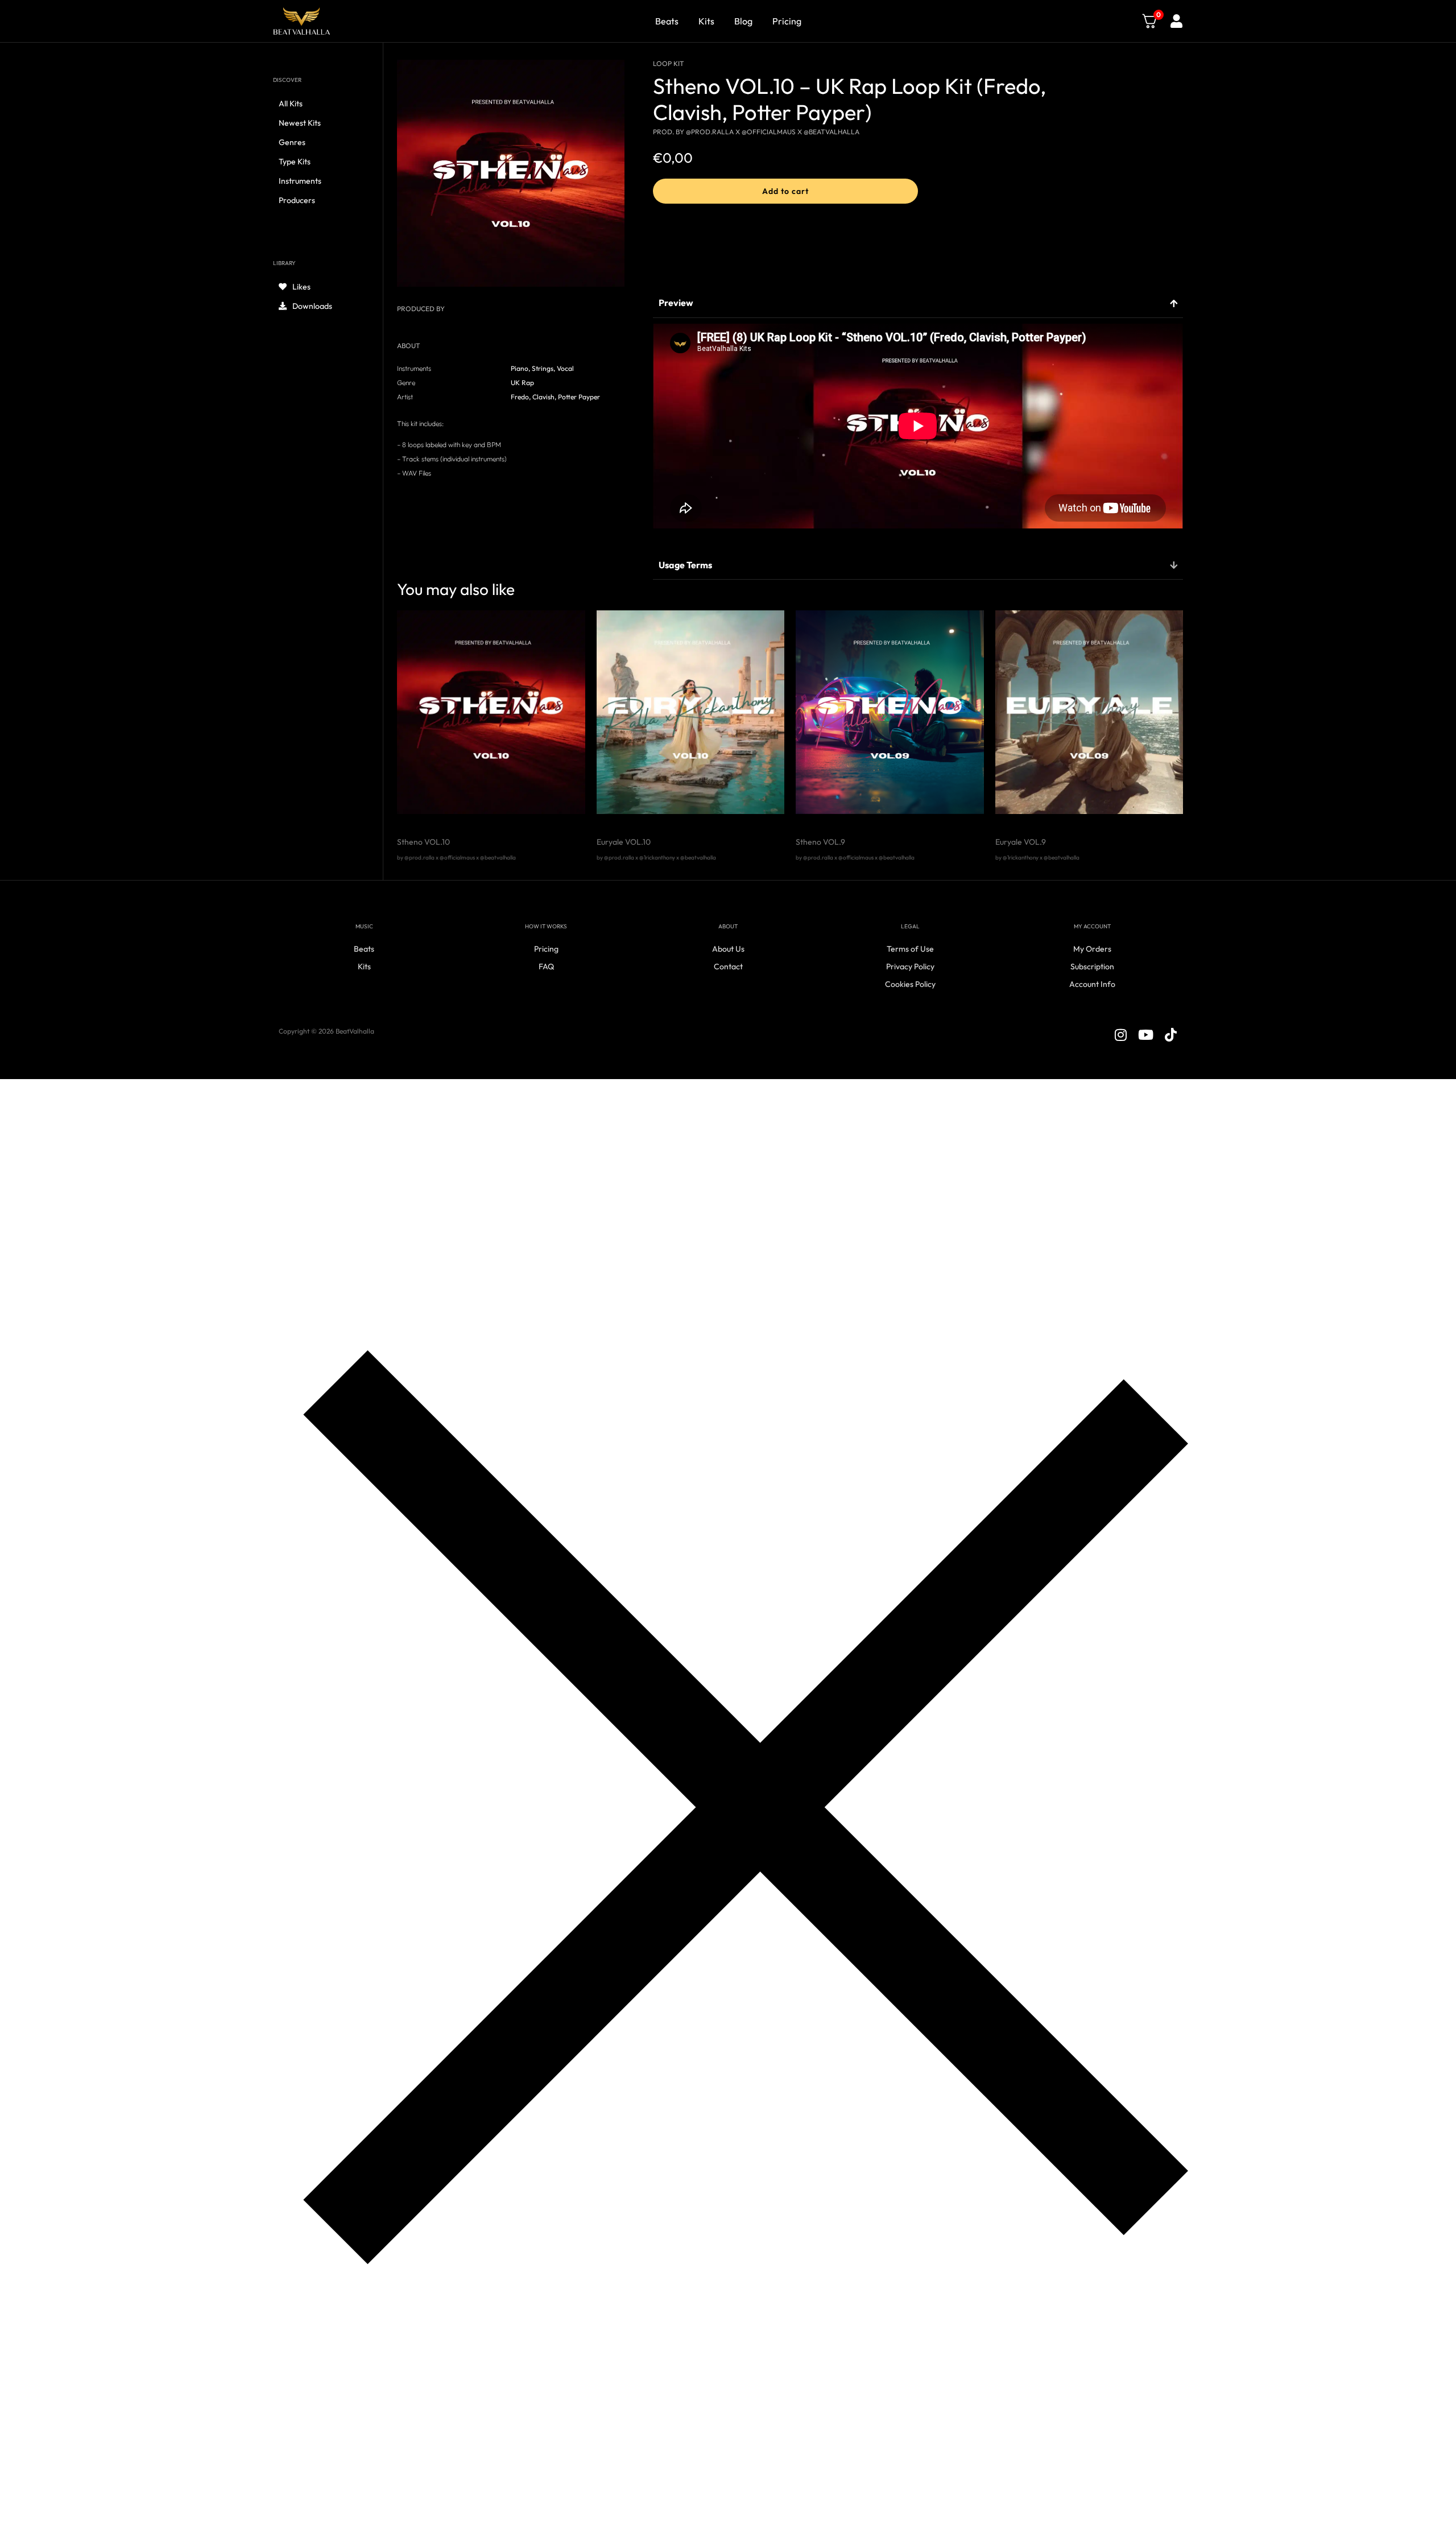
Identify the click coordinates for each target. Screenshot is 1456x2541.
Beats (667, 21)
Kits (706, 21)
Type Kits (295, 162)
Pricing (787, 21)
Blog (743, 21)
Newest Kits (300, 123)
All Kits (291, 104)
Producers (297, 200)
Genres (292, 142)
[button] (785, 191)
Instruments (300, 181)
